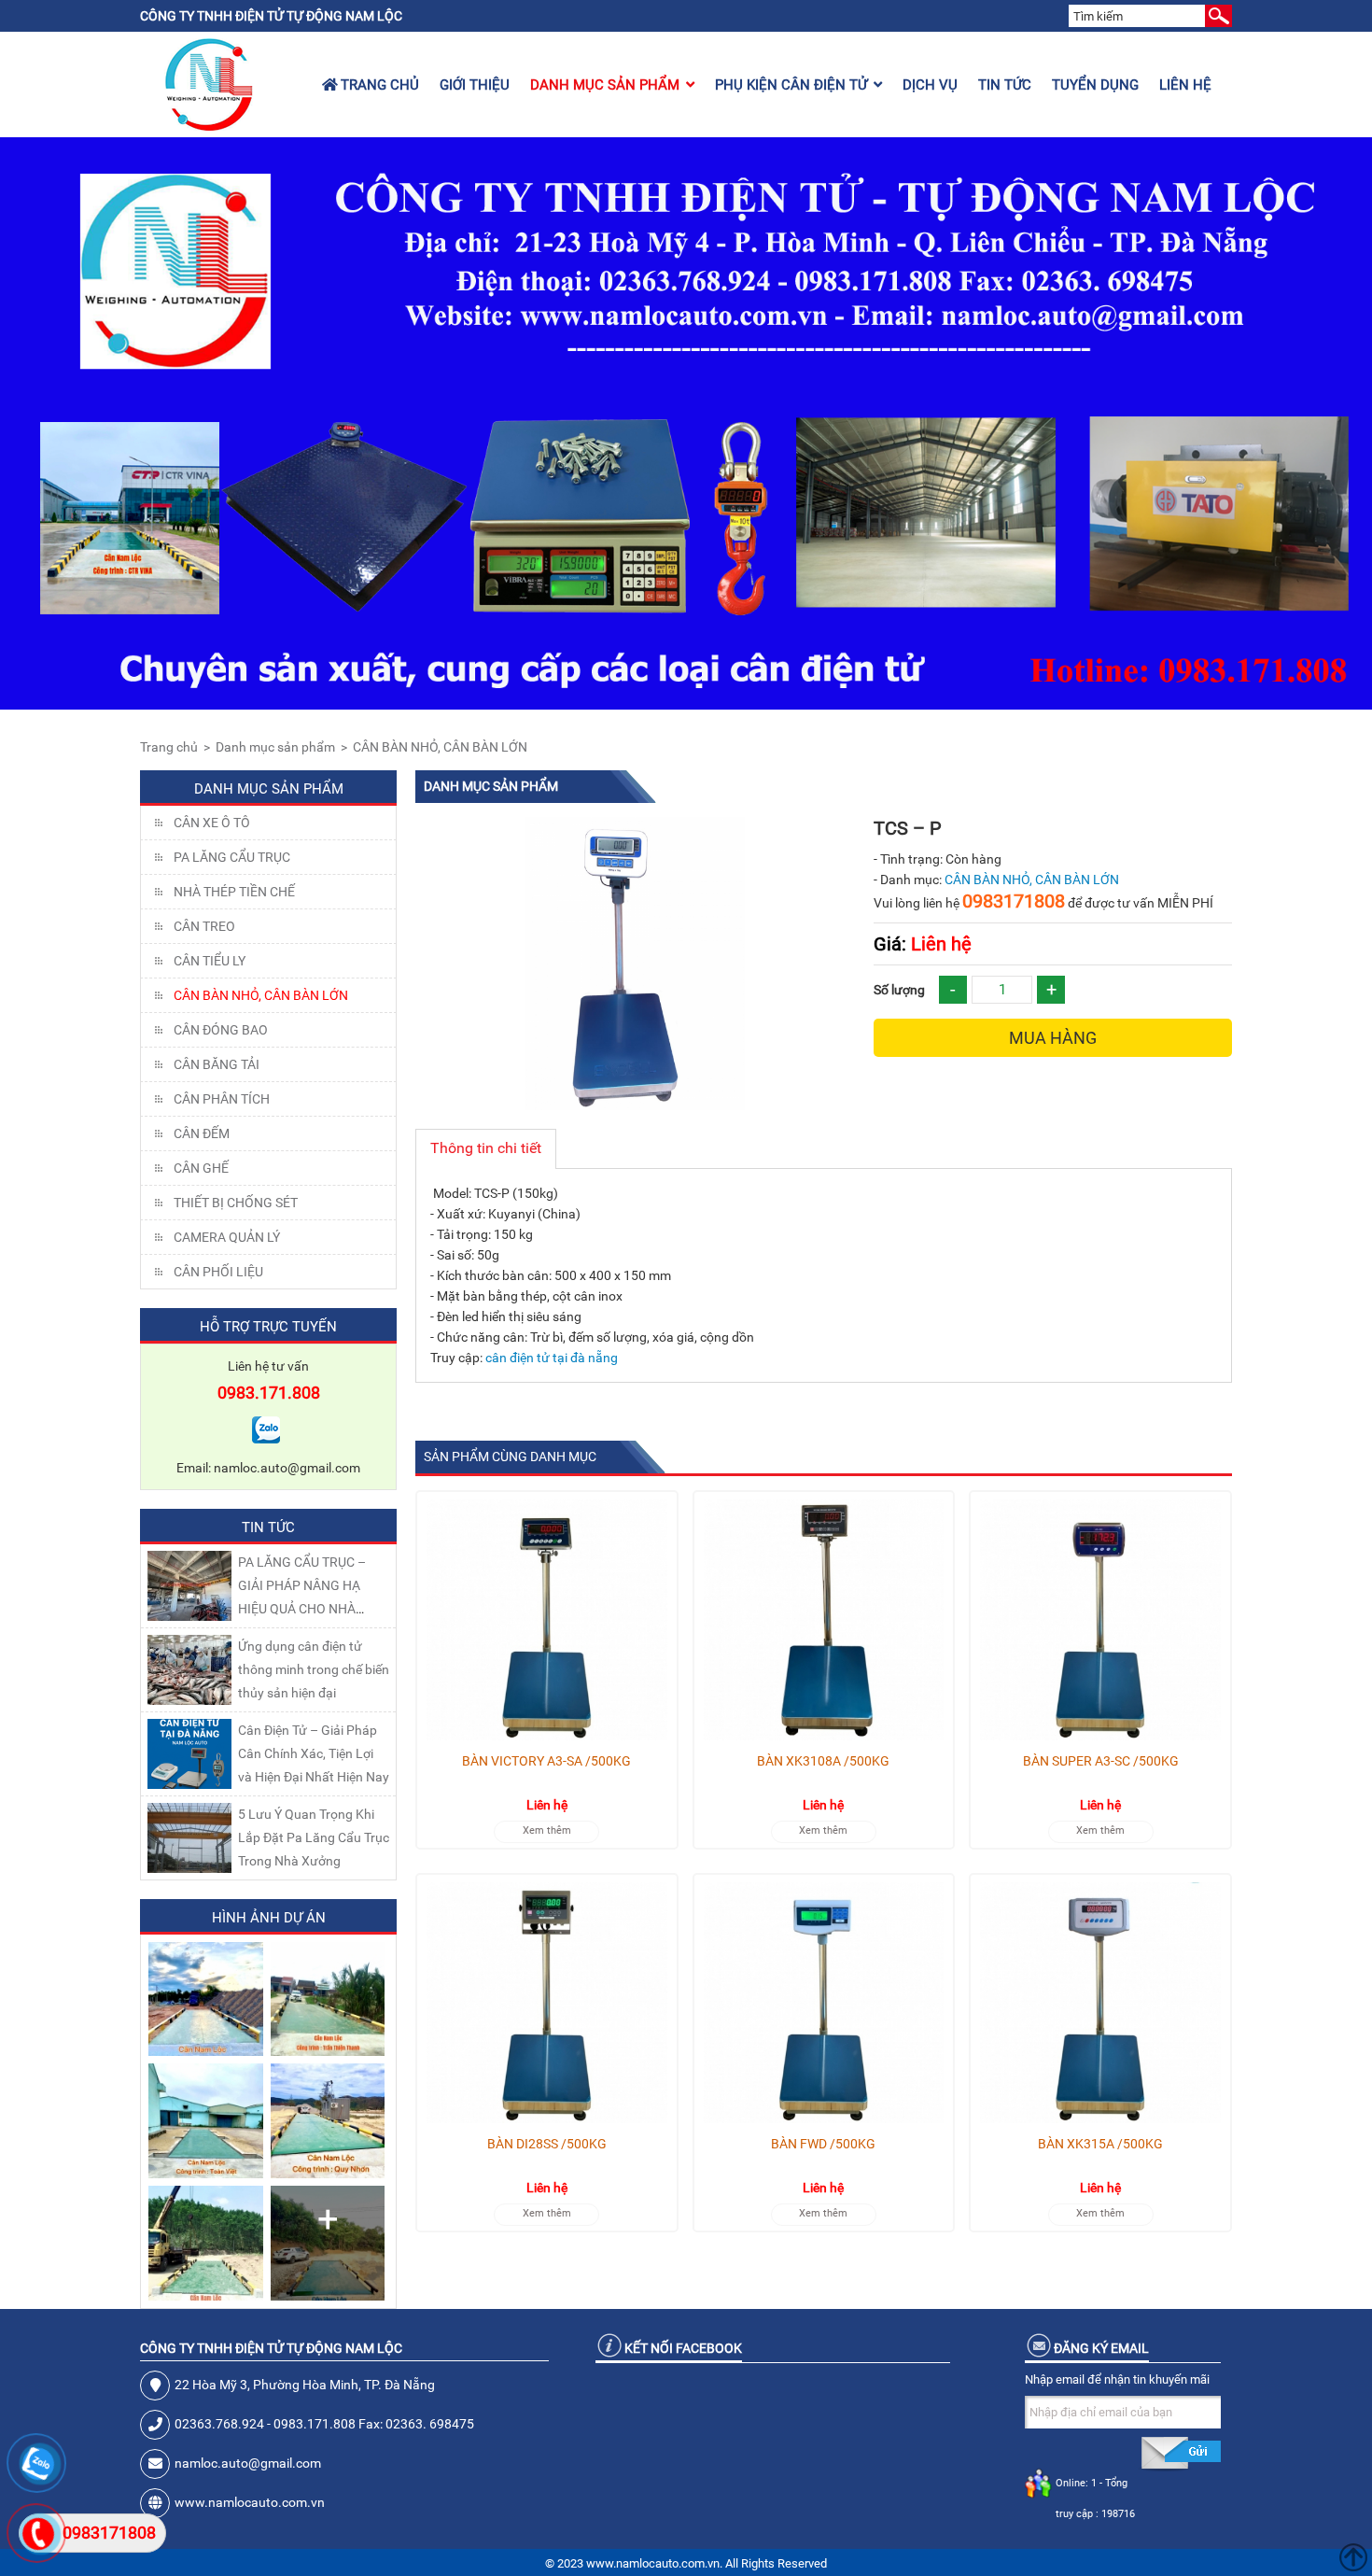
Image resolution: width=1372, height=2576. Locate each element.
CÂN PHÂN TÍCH (222, 1099)
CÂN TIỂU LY (210, 961)
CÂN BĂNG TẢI (217, 1064)
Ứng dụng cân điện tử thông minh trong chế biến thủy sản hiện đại (314, 1669)
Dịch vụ (930, 85)
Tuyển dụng (1095, 85)
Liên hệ (1185, 85)
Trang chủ (378, 85)
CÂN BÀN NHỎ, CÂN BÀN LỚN (440, 747)
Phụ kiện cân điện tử (791, 85)
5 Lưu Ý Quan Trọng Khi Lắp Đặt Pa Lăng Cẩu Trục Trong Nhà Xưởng (314, 1837)
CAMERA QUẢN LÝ (227, 1237)
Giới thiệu (475, 85)
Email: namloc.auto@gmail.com (268, 1468)
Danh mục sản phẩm (605, 85)
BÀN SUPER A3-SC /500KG (1101, 1761)
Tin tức (1005, 85)
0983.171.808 (269, 1393)
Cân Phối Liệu (218, 1272)
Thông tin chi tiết (486, 1148)
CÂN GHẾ (201, 1168)
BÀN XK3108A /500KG (823, 1761)
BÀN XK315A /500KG (1100, 2144)
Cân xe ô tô (212, 823)
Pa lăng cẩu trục (232, 857)
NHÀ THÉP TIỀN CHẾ (234, 892)
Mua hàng (1053, 1038)
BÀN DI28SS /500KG (547, 2144)
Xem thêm (547, 1830)
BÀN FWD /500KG (823, 2144)
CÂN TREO (204, 926)
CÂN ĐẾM (202, 1133)
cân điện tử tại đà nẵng (552, 1358)
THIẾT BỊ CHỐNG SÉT (236, 1203)
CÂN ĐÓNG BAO (221, 1030)
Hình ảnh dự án (269, 1918)
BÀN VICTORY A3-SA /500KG (546, 1761)
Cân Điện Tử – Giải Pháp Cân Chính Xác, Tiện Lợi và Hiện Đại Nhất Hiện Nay (314, 1753)
